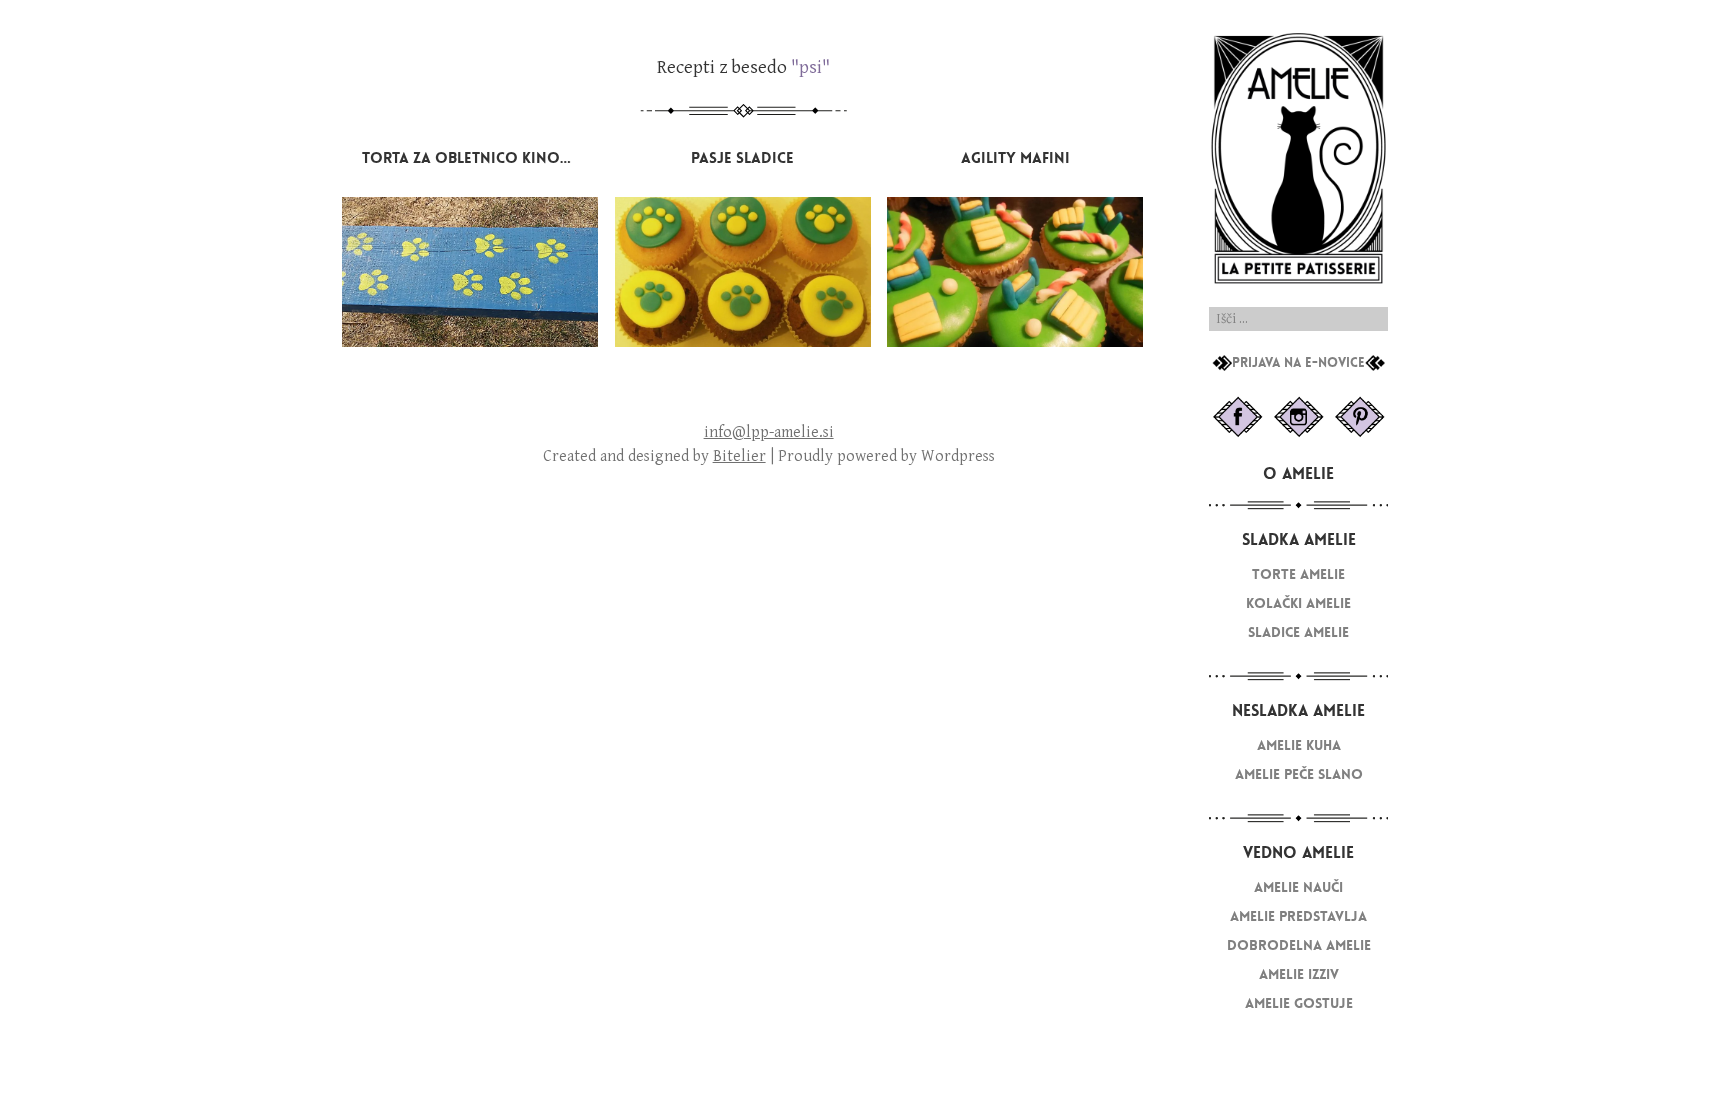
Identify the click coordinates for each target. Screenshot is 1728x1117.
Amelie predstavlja (1298, 916)
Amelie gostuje (1299, 1003)
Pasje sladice (742, 158)
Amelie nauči (1298, 887)
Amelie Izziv (1299, 974)
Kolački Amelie (1298, 603)
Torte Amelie (1298, 574)
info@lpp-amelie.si (769, 432)
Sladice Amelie (1298, 632)
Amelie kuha (1299, 745)
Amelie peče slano (1299, 774)
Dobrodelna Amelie (1299, 945)
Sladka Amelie (1299, 539)
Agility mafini (1015, 158)
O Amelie (1298, 473)
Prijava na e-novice (1298, 363)
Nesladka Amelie (1298, 710)
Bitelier (739, 456)
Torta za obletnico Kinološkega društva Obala (554, 158)
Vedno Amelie (1298, 852)
